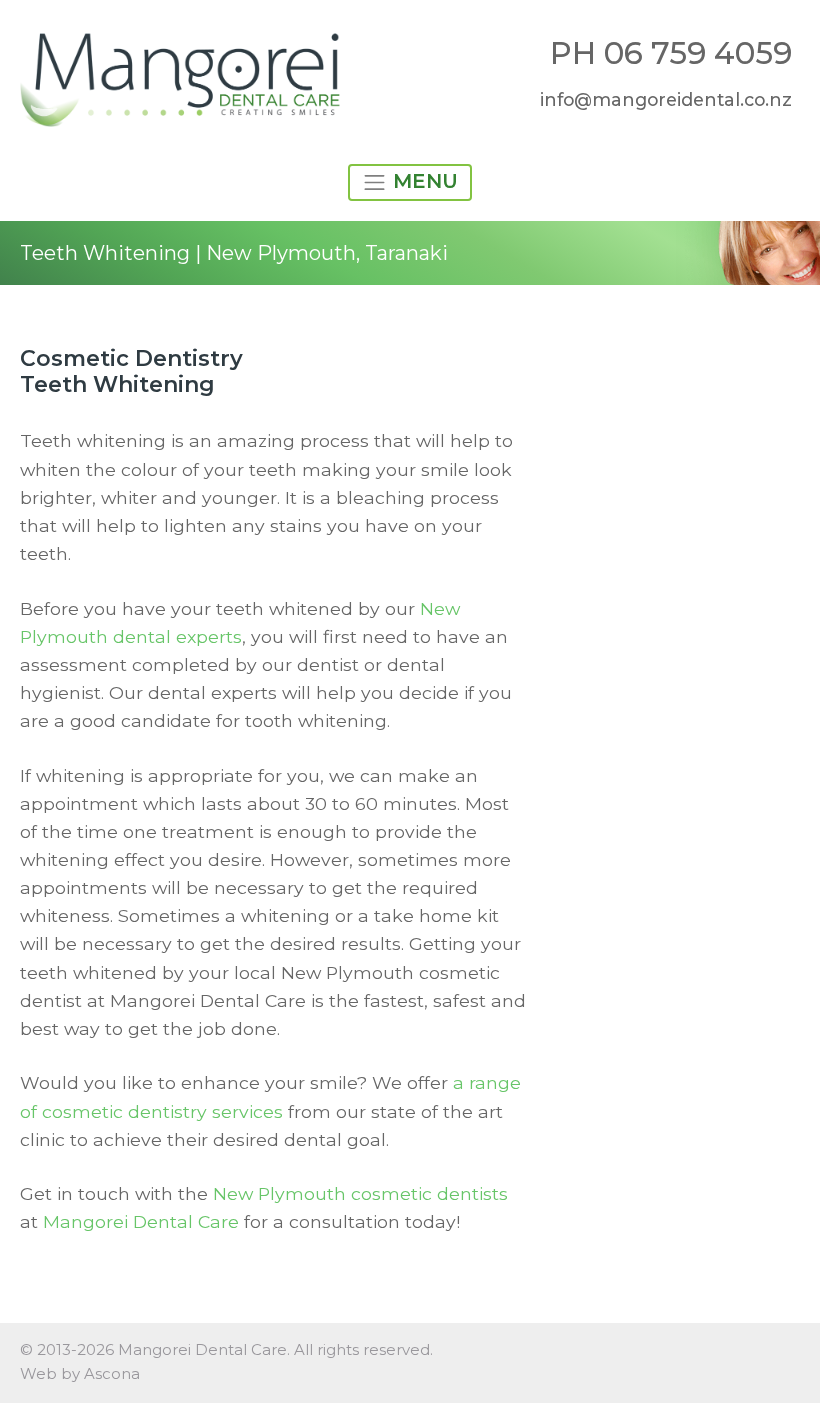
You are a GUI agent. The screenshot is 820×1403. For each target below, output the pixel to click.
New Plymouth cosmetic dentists (360, 1193)
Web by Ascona (80, 1374)
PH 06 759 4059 (671, 53)
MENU (422, 181)
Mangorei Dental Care (141, 1221)
